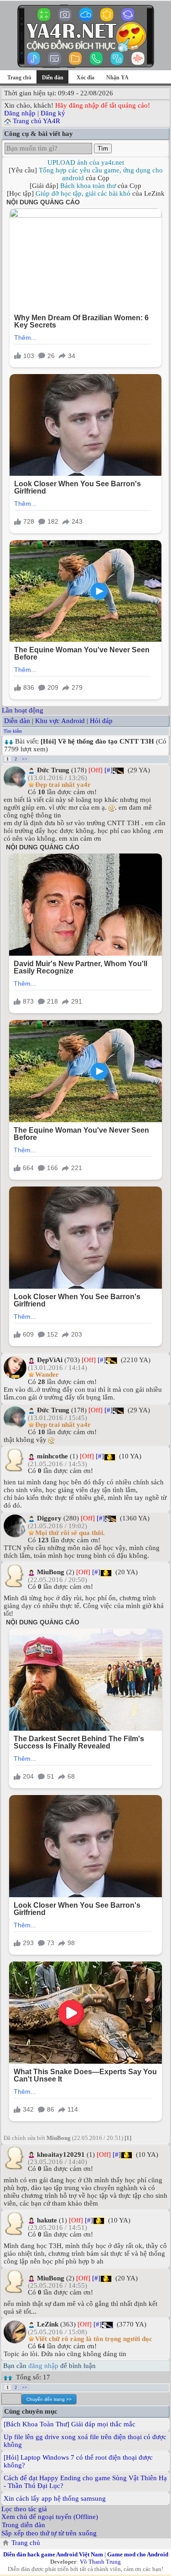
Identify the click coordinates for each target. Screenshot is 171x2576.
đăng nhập (43, 2366)
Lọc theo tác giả (24, 2509)
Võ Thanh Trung (100, 2562)
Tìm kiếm (13, 731)
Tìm (103, 148)
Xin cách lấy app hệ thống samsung (55, 2498)
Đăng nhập (20, 113)
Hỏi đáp (101, 721)
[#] (109, 770)
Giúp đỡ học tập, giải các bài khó (83, 193)
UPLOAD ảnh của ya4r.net (86, 162)
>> (25, 759)
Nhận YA (117, 78)
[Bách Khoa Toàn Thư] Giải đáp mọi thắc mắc (70, 2424)
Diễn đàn (17, 721)
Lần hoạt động (23, 710)
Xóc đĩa (85, 78)
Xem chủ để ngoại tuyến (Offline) (50, 2517)
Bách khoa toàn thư (88, 186)
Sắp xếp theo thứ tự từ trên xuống (49, 2533)
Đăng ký (53, 113)
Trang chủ (19, 78)
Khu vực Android (60, 721)
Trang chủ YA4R (36, 121)
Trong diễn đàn (23, 2525)
